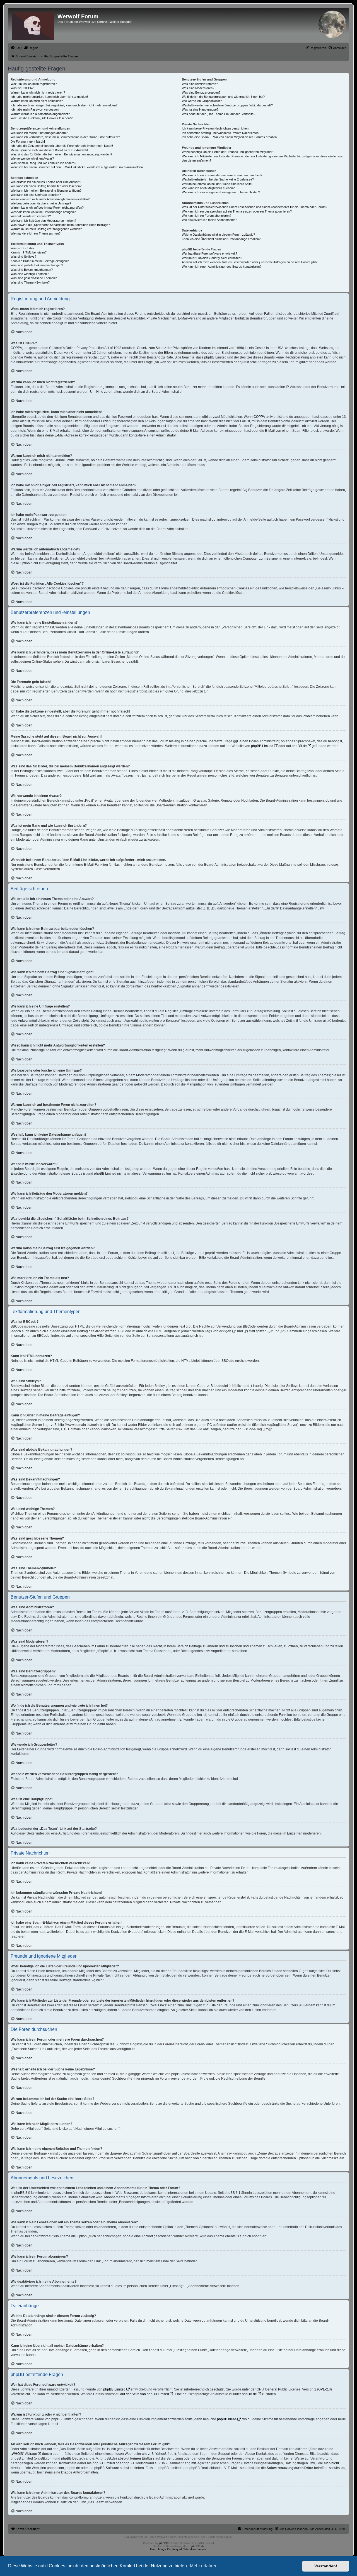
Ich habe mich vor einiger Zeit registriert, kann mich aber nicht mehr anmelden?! (64, 105)
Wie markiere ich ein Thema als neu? (36, 233)
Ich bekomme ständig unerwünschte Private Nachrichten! (221, 133)
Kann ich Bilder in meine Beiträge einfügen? (40, 261)
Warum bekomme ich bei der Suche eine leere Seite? (218, 184)
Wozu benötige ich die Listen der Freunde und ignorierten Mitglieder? (228, 152)
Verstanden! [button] (326, 2566)
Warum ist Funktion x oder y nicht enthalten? (212, 258)
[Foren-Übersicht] (33, 25)
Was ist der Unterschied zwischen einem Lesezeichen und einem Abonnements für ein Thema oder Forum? (255, 207)
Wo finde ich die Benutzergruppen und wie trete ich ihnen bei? (223, 97)
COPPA (259, 417)
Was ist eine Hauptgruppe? (200, 109)
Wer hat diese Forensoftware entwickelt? (209, 253)
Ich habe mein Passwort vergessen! (35, 109)
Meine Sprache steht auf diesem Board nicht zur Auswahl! (50, 150)
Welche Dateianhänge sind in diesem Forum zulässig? (218, 235)
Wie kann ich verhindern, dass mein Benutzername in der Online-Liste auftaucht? (65, 137)
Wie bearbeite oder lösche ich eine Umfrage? (41, 203)
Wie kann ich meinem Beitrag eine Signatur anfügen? (46, 191)
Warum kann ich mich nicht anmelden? (37, 101)
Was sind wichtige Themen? (30, 274)
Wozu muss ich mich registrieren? (34, 84)
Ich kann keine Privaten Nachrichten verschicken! (216, 128)
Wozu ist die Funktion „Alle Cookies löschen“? (42, 118)
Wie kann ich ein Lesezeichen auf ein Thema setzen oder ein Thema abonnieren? (237, 211)
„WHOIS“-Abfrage (24, 2454)
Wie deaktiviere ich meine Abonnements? (209, 220)
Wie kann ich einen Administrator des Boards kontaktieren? (222, 267)
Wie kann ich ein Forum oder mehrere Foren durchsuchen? (222, 175)
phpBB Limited (262, 746)
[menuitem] (16, 48)
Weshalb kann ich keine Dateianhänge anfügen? (43, 212)
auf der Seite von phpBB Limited (145, 2394)
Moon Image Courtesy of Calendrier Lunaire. (179, 2549)
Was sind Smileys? (23, 257)
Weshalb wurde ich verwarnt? (31, 216)
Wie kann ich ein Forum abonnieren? (207, 216)
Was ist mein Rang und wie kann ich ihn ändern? (43, 163)
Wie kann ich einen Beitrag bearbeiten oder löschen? (46, 186)
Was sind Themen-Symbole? (30, 282)
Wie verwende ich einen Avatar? (32, 158)
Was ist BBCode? (22, 248)
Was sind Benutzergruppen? (201, 92)
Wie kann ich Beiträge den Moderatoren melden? (43, 221)
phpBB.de (299, 746)
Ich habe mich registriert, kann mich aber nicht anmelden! (49, 97)
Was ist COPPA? (22, 88)
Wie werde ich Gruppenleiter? (202, 101)
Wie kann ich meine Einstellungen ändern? (39, 133)
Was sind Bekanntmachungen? (32, 270)
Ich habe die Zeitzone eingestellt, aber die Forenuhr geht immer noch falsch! (62, 146)
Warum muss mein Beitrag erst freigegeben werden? (46, 229)
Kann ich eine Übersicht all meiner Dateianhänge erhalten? (221, 239)
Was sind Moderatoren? (198, 88)
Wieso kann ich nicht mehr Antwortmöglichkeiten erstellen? (50, 199)
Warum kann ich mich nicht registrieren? (38, 92)
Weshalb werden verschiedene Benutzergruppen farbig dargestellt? (227, 105)
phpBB (164, 2543)
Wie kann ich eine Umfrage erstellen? (36, 195)
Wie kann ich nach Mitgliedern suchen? (208, 188)
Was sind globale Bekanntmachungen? (37, 265)
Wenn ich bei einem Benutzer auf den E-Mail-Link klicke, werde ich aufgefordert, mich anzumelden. (77, 167)
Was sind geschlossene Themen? (34, 278)
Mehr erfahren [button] (204, 2566)
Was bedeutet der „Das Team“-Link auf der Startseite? (219, 114)
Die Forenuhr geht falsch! (28, 142)
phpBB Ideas (227, 2419)
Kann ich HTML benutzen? (29, 252)
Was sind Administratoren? (200, 84)
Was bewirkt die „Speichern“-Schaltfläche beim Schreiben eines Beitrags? (60, 225)
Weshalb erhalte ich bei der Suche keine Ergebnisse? (218, 179)
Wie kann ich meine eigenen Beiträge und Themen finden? (221, 192)
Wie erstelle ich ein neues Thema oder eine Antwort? (46, 182)
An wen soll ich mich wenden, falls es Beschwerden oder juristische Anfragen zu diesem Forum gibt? (250, 262)
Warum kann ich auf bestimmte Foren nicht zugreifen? (47, 208)
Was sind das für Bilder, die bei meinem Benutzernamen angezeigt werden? (61, 154)
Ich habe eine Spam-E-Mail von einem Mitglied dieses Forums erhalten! (230, 137)
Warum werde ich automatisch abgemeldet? (40, 114)
